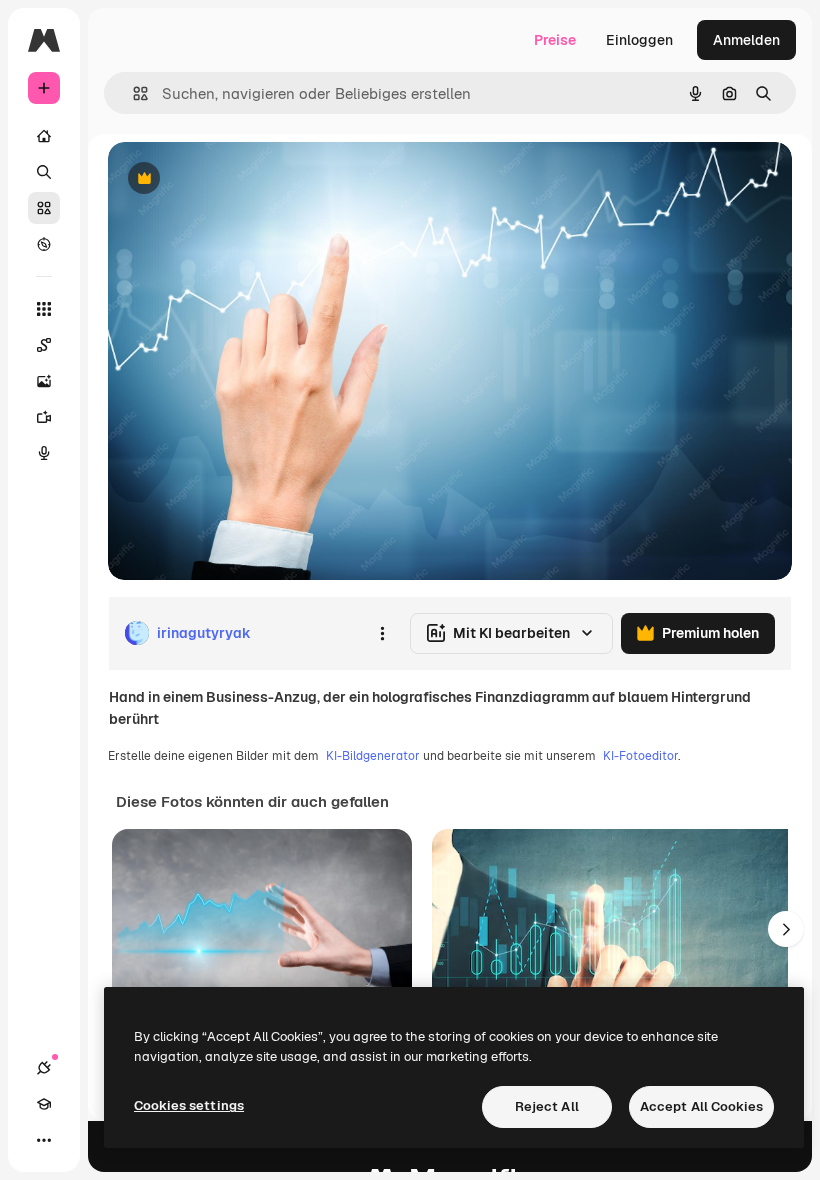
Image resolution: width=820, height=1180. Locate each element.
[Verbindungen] (44, 1068)
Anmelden (746, 40)
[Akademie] (44, 1104)
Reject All (547, 1106)
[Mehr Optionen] (382, 633)
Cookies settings (189, 1105)
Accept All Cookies (701, 1106)
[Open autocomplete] (132, 93)
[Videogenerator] (44, 417)
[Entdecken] (44, 244)
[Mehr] (44, 1140)
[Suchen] (44, 172)
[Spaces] (44, 345)
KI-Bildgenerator (373, 756)
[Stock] (44, 208)
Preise (555, 40)
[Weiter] (786, 929)
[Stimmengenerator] (44, 453)
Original (236, 179)
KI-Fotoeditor (640, 756)
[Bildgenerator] (44, 381)
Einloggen (639, 40)
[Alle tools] (44, 309)
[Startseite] (44, 136)
